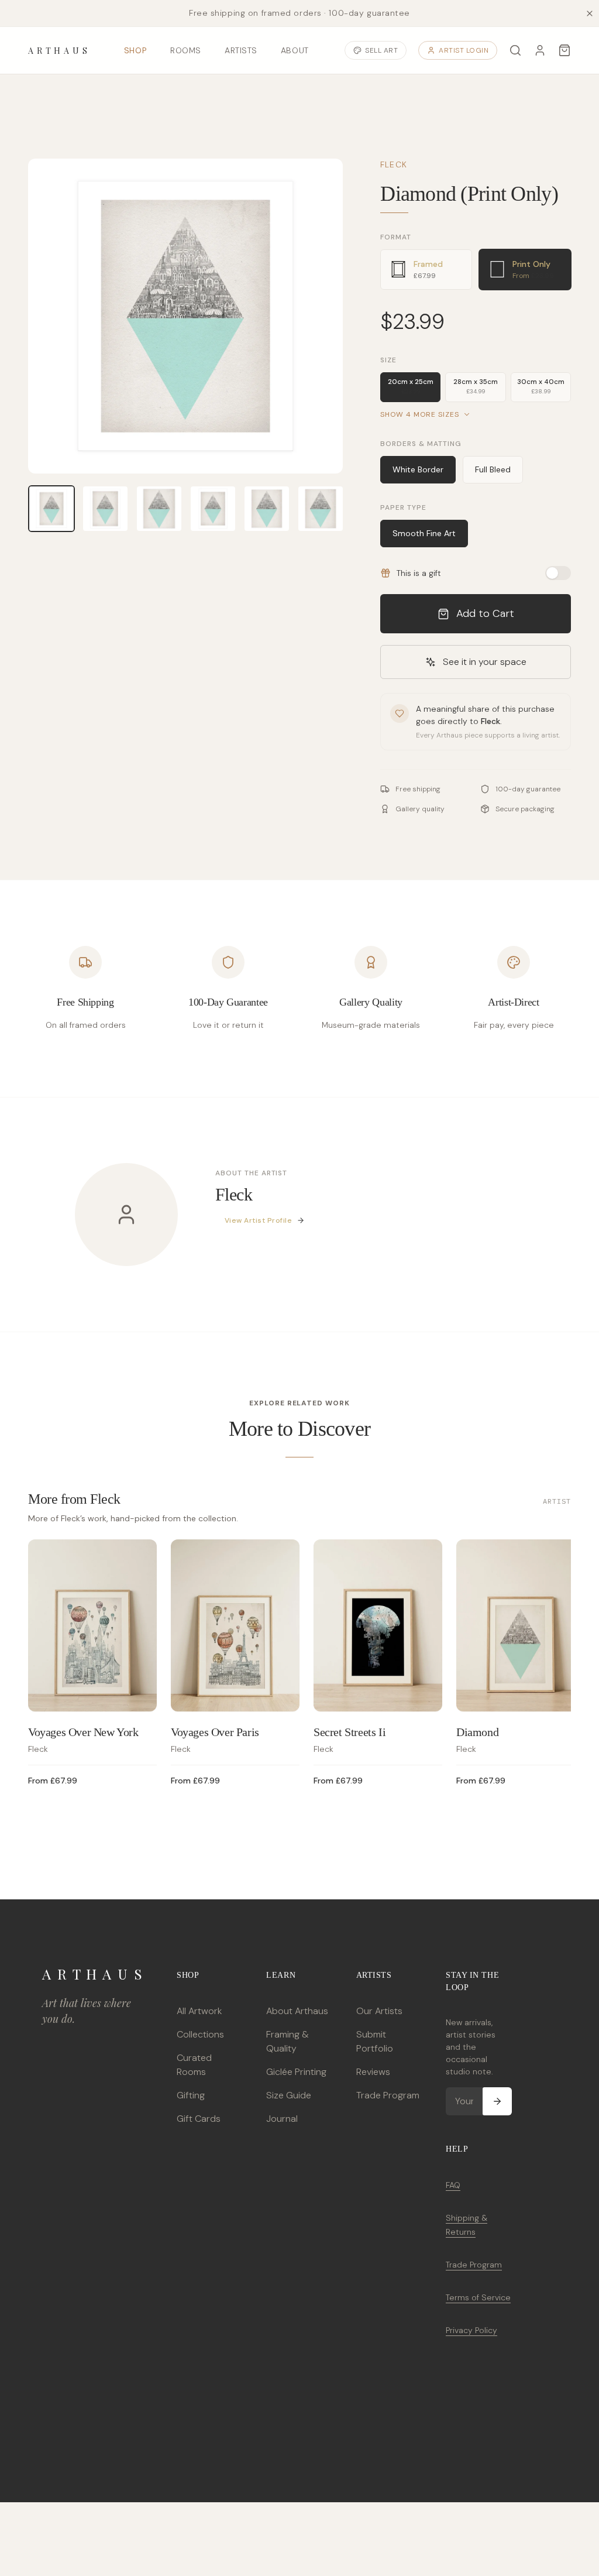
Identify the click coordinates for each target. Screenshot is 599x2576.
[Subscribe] (497, 2101)
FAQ (453, 2185)
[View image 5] (267, 509)
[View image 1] (51, 509)
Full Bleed (493, 469)
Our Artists (379, 2011)
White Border (418, 469)
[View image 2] (105, 509)
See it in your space (485, 662)
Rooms (186, 50)
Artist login (464, 50)
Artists (241, 50)
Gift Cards (199, 2119)
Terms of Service (478, 2297)
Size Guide (289, 2095)
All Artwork (199, 2011)
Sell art (381, 50)
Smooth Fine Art (424, 533)
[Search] (515, 50)
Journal (282, 2119)
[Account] (540, 50)
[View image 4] (213, 509)
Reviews (373, 2072)
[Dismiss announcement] (590, 13)
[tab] (426, 270)
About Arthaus (297, 2011)
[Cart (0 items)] (564, 50)
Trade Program (388, 2095)
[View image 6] (321, 509)
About (295, 50)
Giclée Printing (296, 2072)
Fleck (394, 164)
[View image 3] (159, 509)
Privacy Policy (471, 2330)
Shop (135, 50)
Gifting (191, 2095)
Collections (200, 2034)
